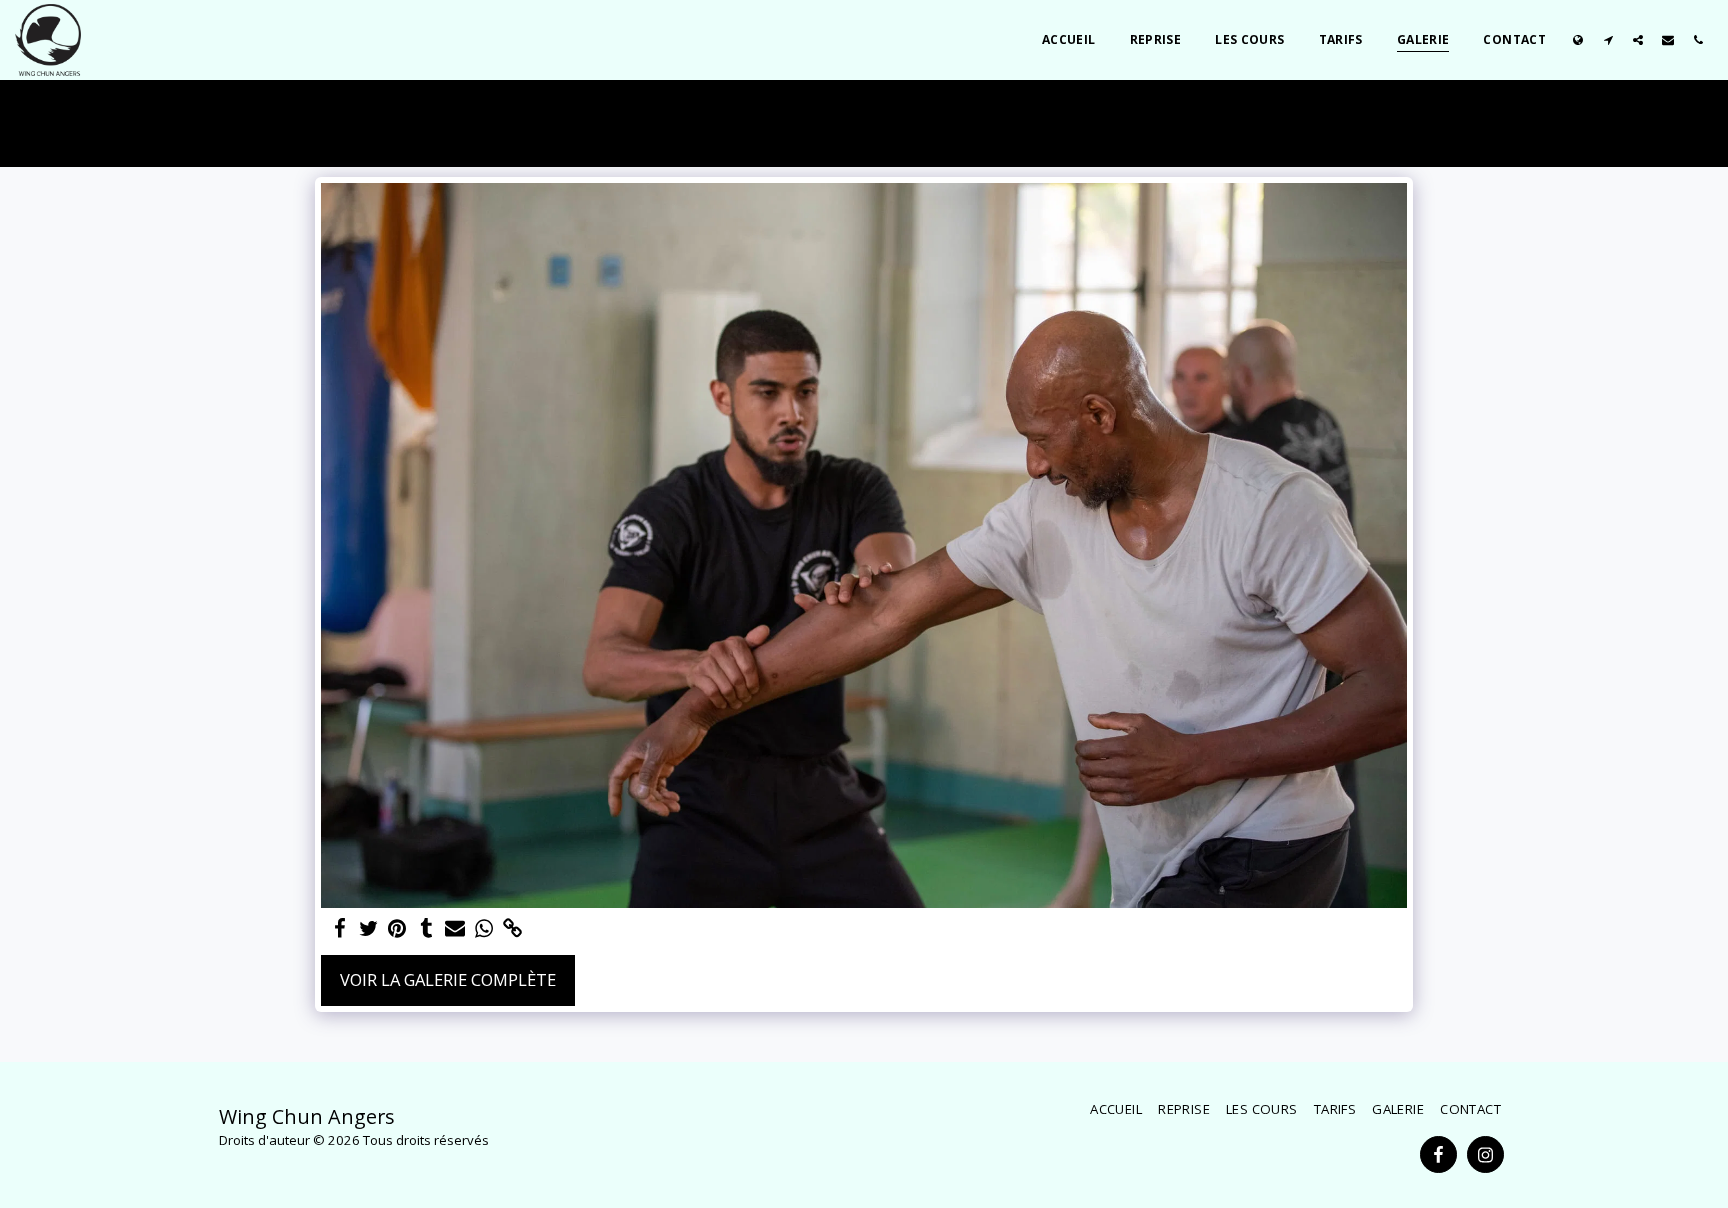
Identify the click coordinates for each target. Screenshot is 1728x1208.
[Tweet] (368, 929)
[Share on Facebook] (339, 929)
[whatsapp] (484, 929)
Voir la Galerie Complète (448, 979)
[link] (513, 929)
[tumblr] (426, 929)
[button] (1608, 39)
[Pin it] (397, 929)
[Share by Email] (455, 929)
